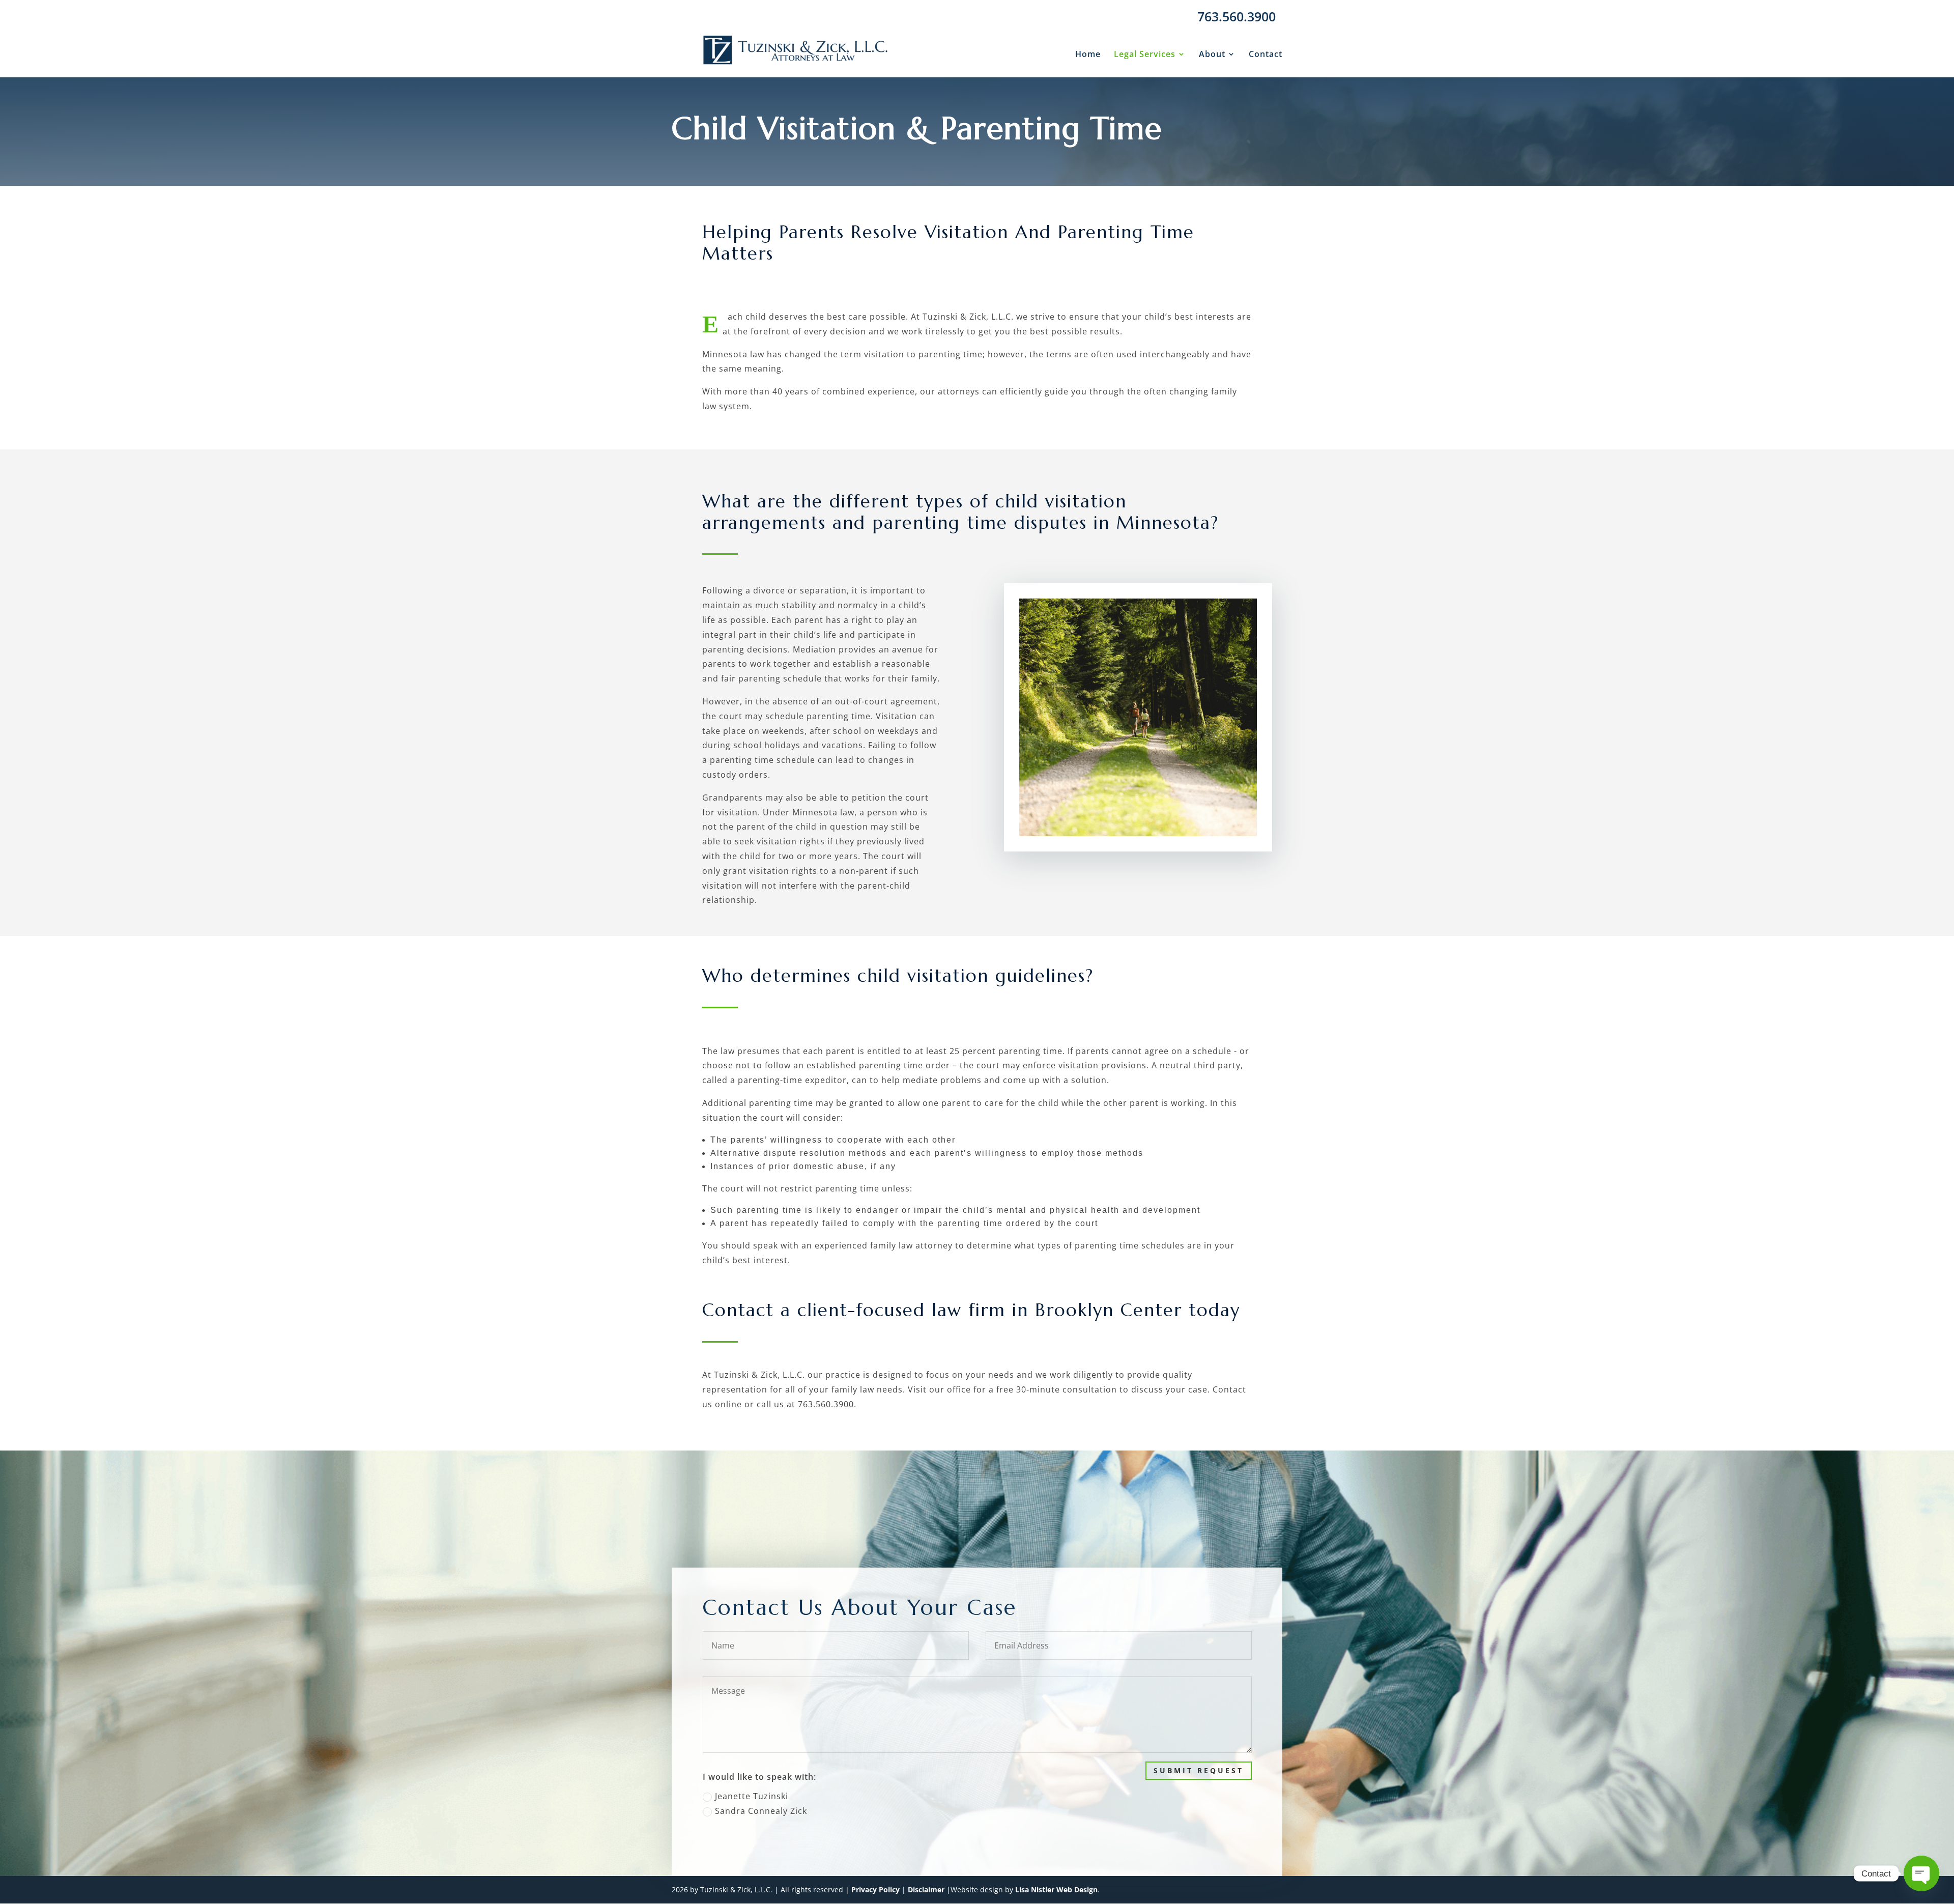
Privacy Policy (875, 1889)
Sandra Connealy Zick (761, 1811)
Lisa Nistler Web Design (1056, 1889)
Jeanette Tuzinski (752, 1796)
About (1212, 55)
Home (1088, 55)
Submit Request (1199, 1770)
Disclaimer (926, 1889)
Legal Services (1145, 55)
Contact (1266, 55)
